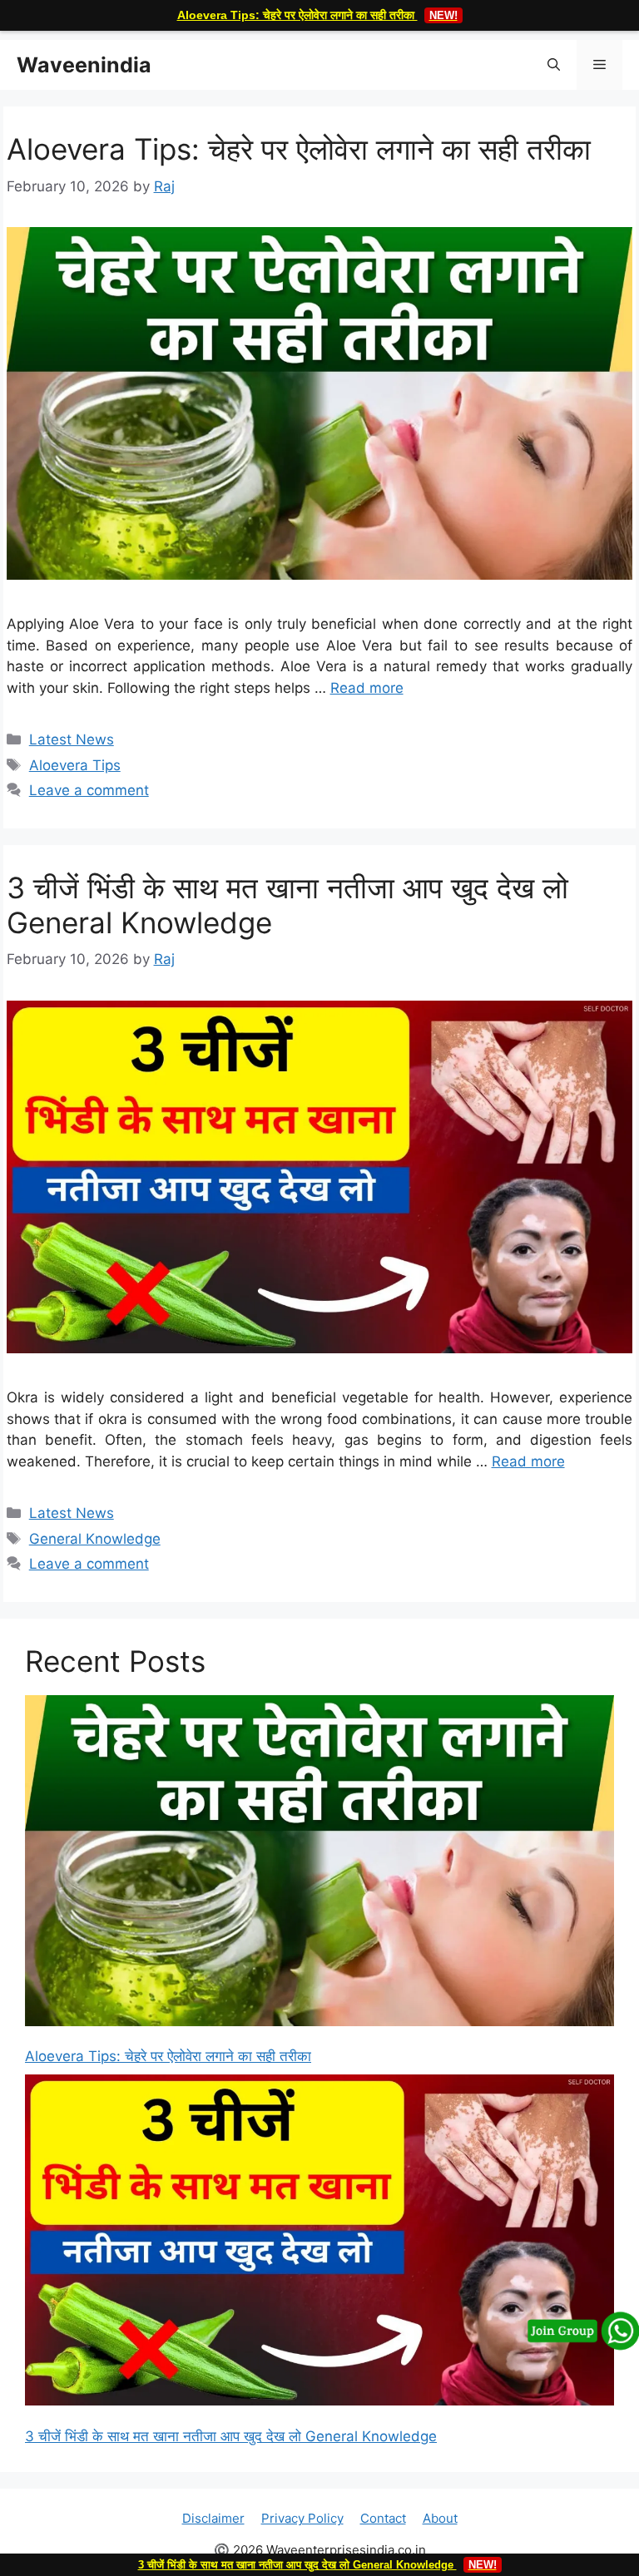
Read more (367, 688)
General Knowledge (95, 1539)
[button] (554, 65)
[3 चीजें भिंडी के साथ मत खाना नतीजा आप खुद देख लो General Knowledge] (319, 2243)
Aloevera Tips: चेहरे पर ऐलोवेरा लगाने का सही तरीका (317, 15)
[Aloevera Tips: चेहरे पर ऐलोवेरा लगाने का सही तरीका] (319, 1864)
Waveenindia (84, 65)
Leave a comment (89, 790)
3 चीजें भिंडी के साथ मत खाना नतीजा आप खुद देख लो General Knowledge (231, 2436)
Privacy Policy (302, 2518)
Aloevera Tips (75, 765)
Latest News (72, 739)
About (440, 2518)
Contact (383, 2518)
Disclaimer (213, 2518)
